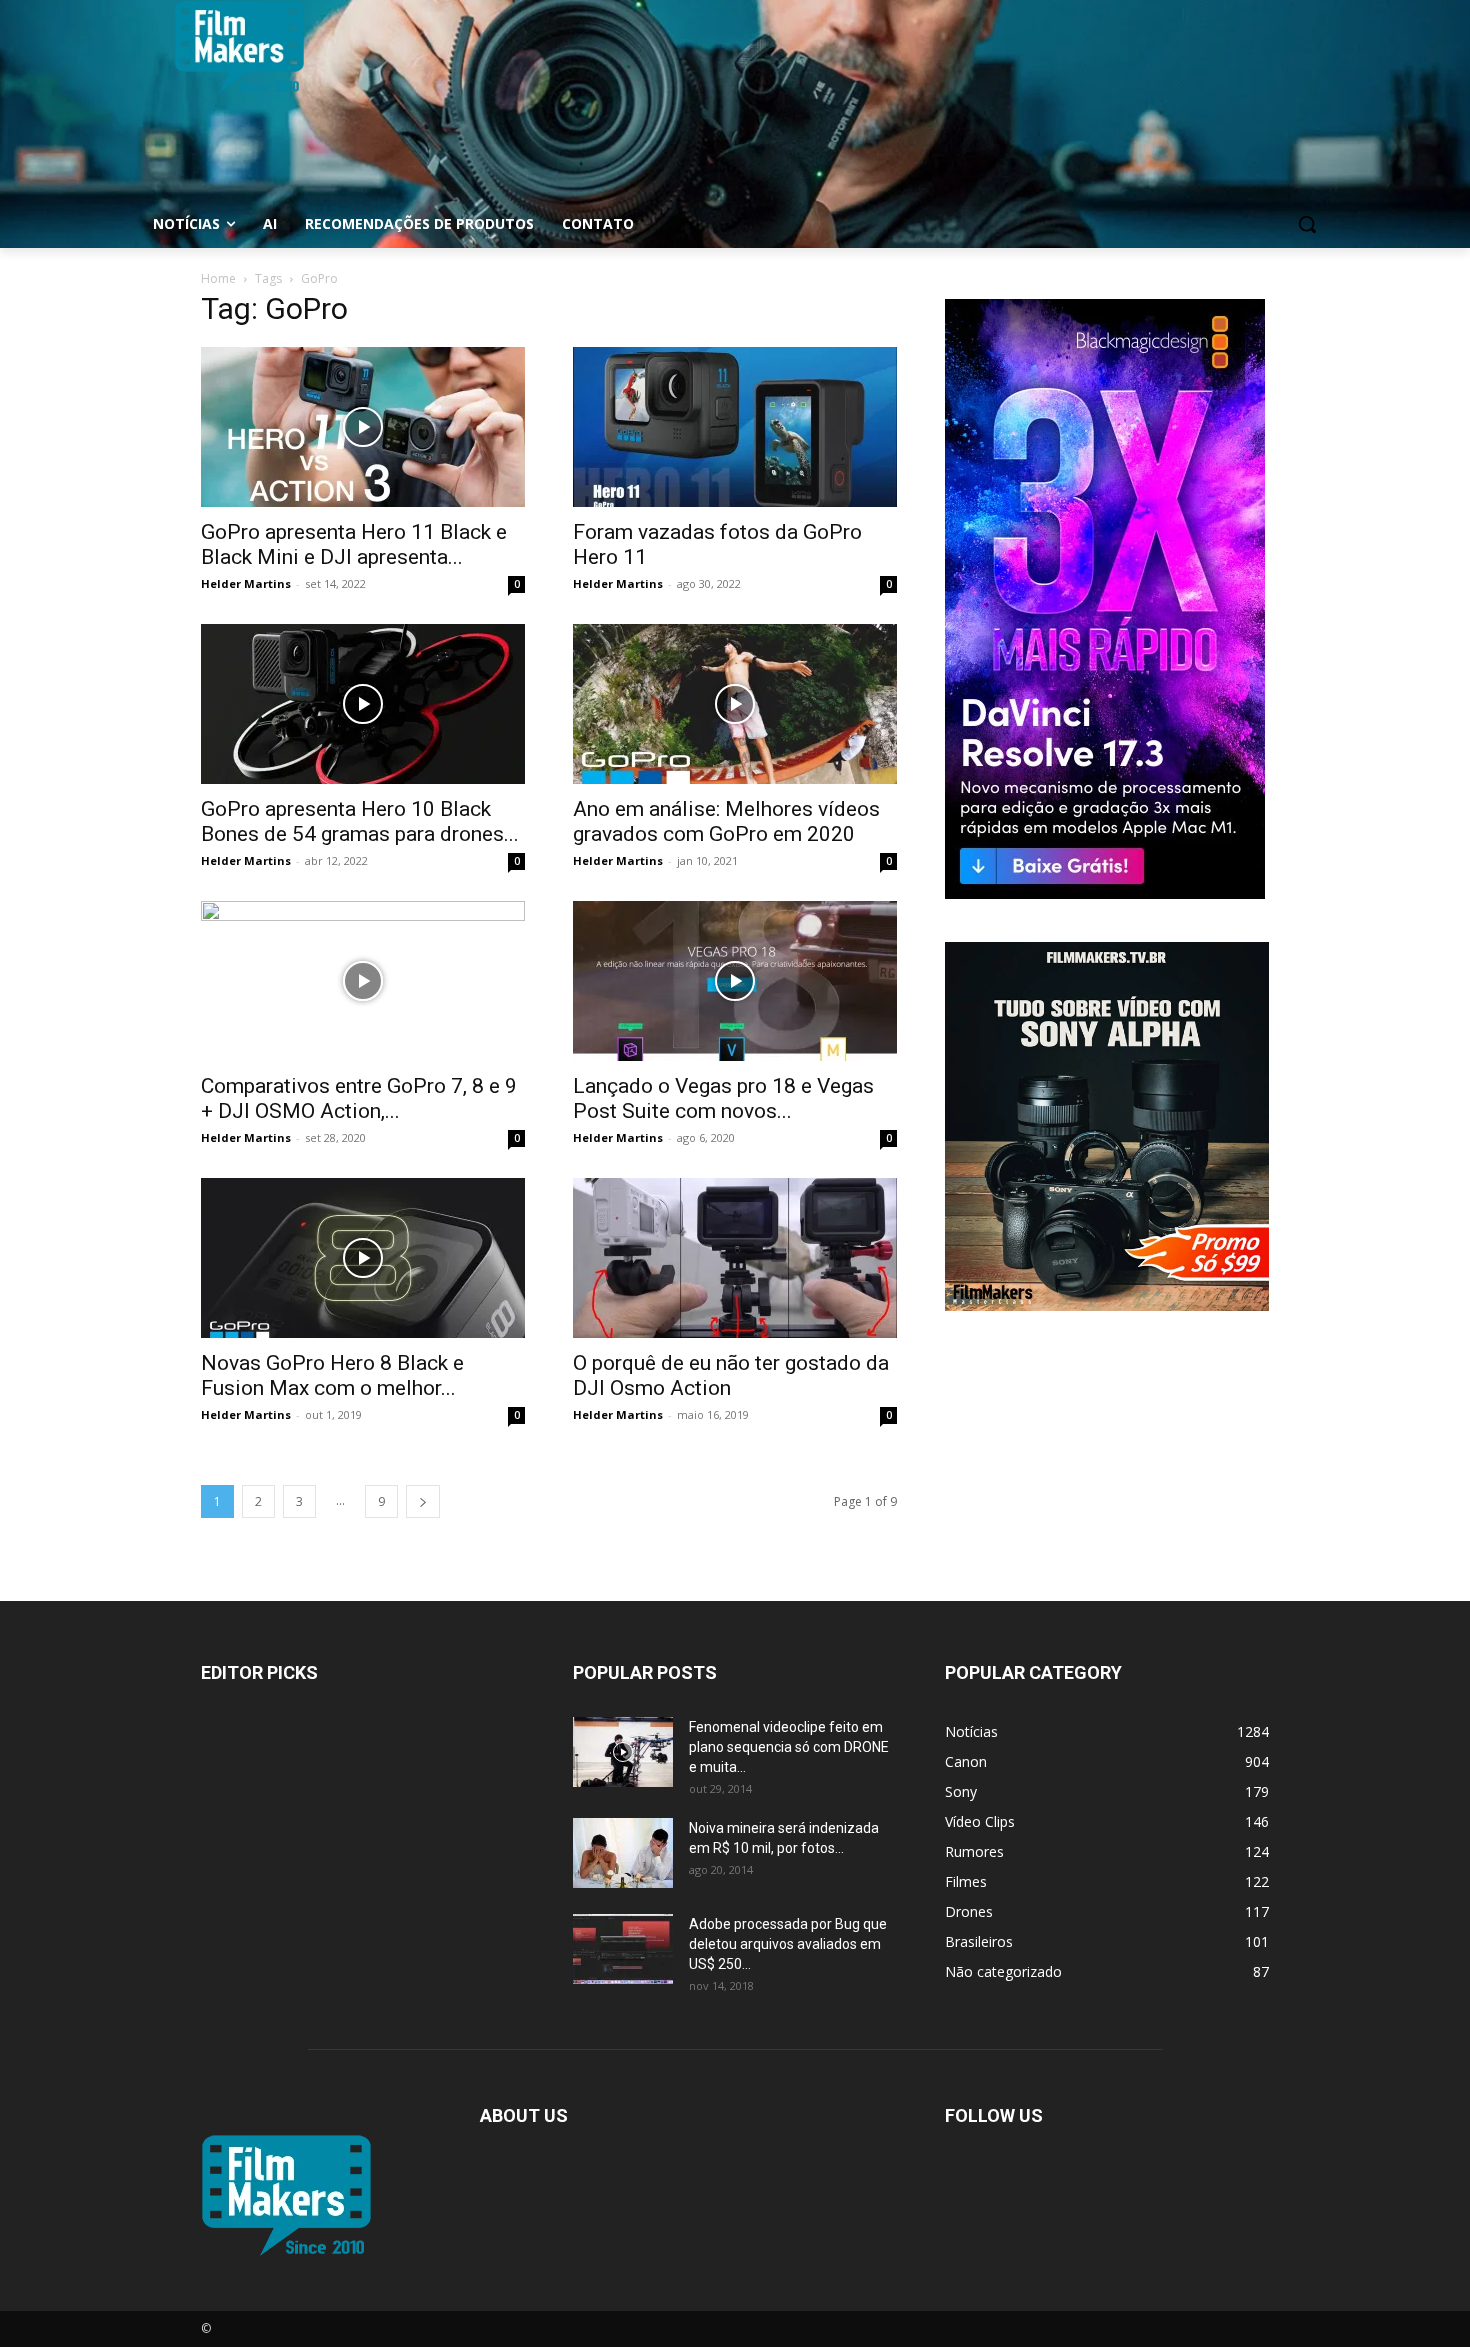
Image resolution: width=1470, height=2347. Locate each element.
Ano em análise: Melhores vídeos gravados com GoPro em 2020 (726, 821)
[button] (1307, 224)
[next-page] (423, 1501)
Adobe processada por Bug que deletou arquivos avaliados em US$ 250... (788, 1944)
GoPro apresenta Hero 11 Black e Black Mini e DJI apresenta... (354, 544)
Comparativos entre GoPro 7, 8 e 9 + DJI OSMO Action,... (359, 1098)
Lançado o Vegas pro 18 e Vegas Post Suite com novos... (723, 1098)
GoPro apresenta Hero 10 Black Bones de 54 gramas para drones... (360, 821)
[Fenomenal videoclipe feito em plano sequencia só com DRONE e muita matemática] (623, 1752)
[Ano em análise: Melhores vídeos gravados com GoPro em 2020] (735, 704)
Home (218, 278)
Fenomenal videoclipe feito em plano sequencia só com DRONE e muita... (789, 1747)
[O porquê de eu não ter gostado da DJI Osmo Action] (735, 1258)
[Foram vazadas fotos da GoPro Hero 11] (735, 427)
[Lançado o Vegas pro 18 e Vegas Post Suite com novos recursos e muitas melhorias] (735, 981)
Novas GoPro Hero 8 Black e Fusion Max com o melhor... (332, 1375)
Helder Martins (246, 583)
